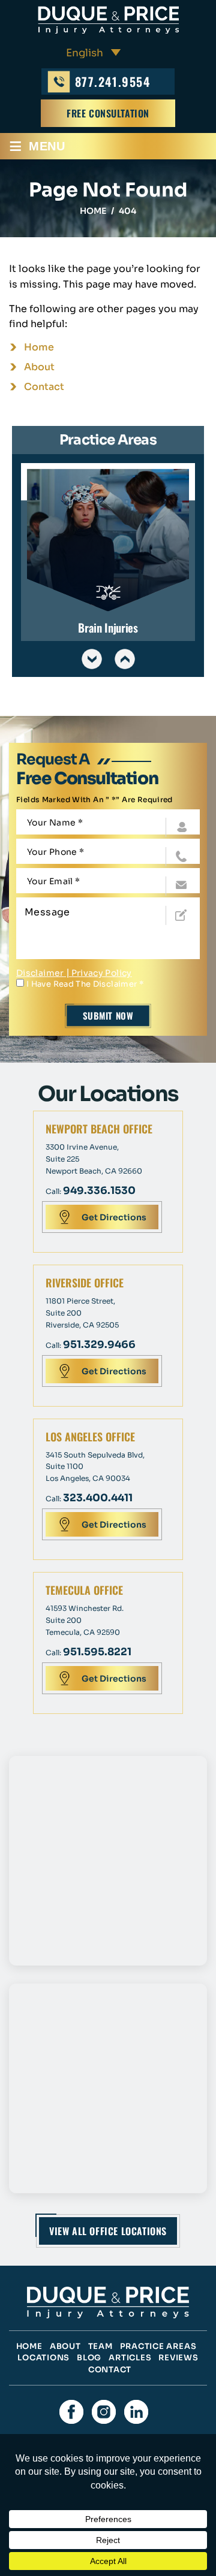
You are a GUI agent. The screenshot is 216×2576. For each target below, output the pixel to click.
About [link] (39, 367)
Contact (110, 2370)
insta (104, 2412)
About (65, 2346)
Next (124, 659)
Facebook (71, 2412)
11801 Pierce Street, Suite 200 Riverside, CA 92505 (82, 1313)
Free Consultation (108, 113)
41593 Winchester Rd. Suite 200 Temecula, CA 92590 (85, 1620)
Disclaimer (40, 973)
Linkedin (136, 2412)
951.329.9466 (99, 1345)
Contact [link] (44, 387)
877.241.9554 (112, 81)
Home (29, 2346)
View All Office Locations (108, 2231)
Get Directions (114, 1217)
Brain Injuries (108, 552)
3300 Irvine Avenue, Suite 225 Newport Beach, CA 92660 (94, 1159)
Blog (89, 2358)
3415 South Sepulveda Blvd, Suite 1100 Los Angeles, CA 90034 (95, 1467)
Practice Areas (158, 2346)
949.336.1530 (99, 1191)
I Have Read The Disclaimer (85, 984)
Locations (43, 2358)
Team (100, 2346)
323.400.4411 (98, 1498)
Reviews (178, 2358)
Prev (91, 659)
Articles (130, 2358)
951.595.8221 (97, 1652)
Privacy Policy (102, 973)
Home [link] (39, 347)
